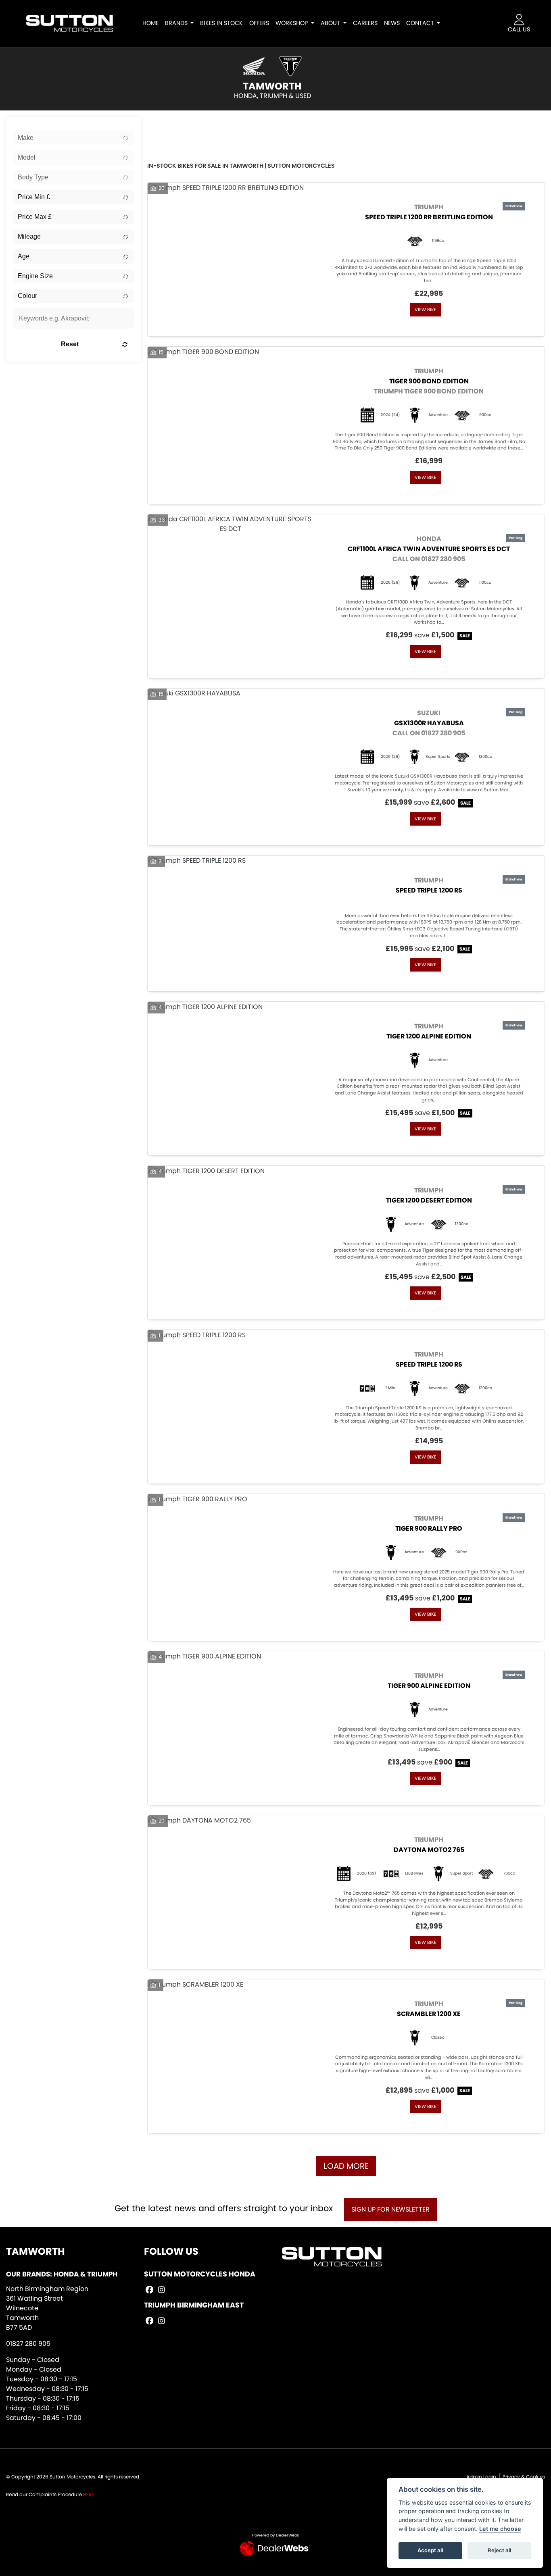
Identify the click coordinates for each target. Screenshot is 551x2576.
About (331, 23)
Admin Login (481, 2477)
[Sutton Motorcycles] (69, 23)
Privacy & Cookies (524, 2477)
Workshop (292, 23)
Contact (421, 23)
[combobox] (73, 138)
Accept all (430, 2550)
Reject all (499, 2550)
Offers (259, 23)
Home (150, 23)
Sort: (160, 125)
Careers (365, 23)
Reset (70, 344)
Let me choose (500, 2529)
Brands (177, 23)
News (392, 23)
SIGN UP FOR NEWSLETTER (390, 2209)
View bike (426, 310)
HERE (89, 2494)
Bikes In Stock (221, 23)
